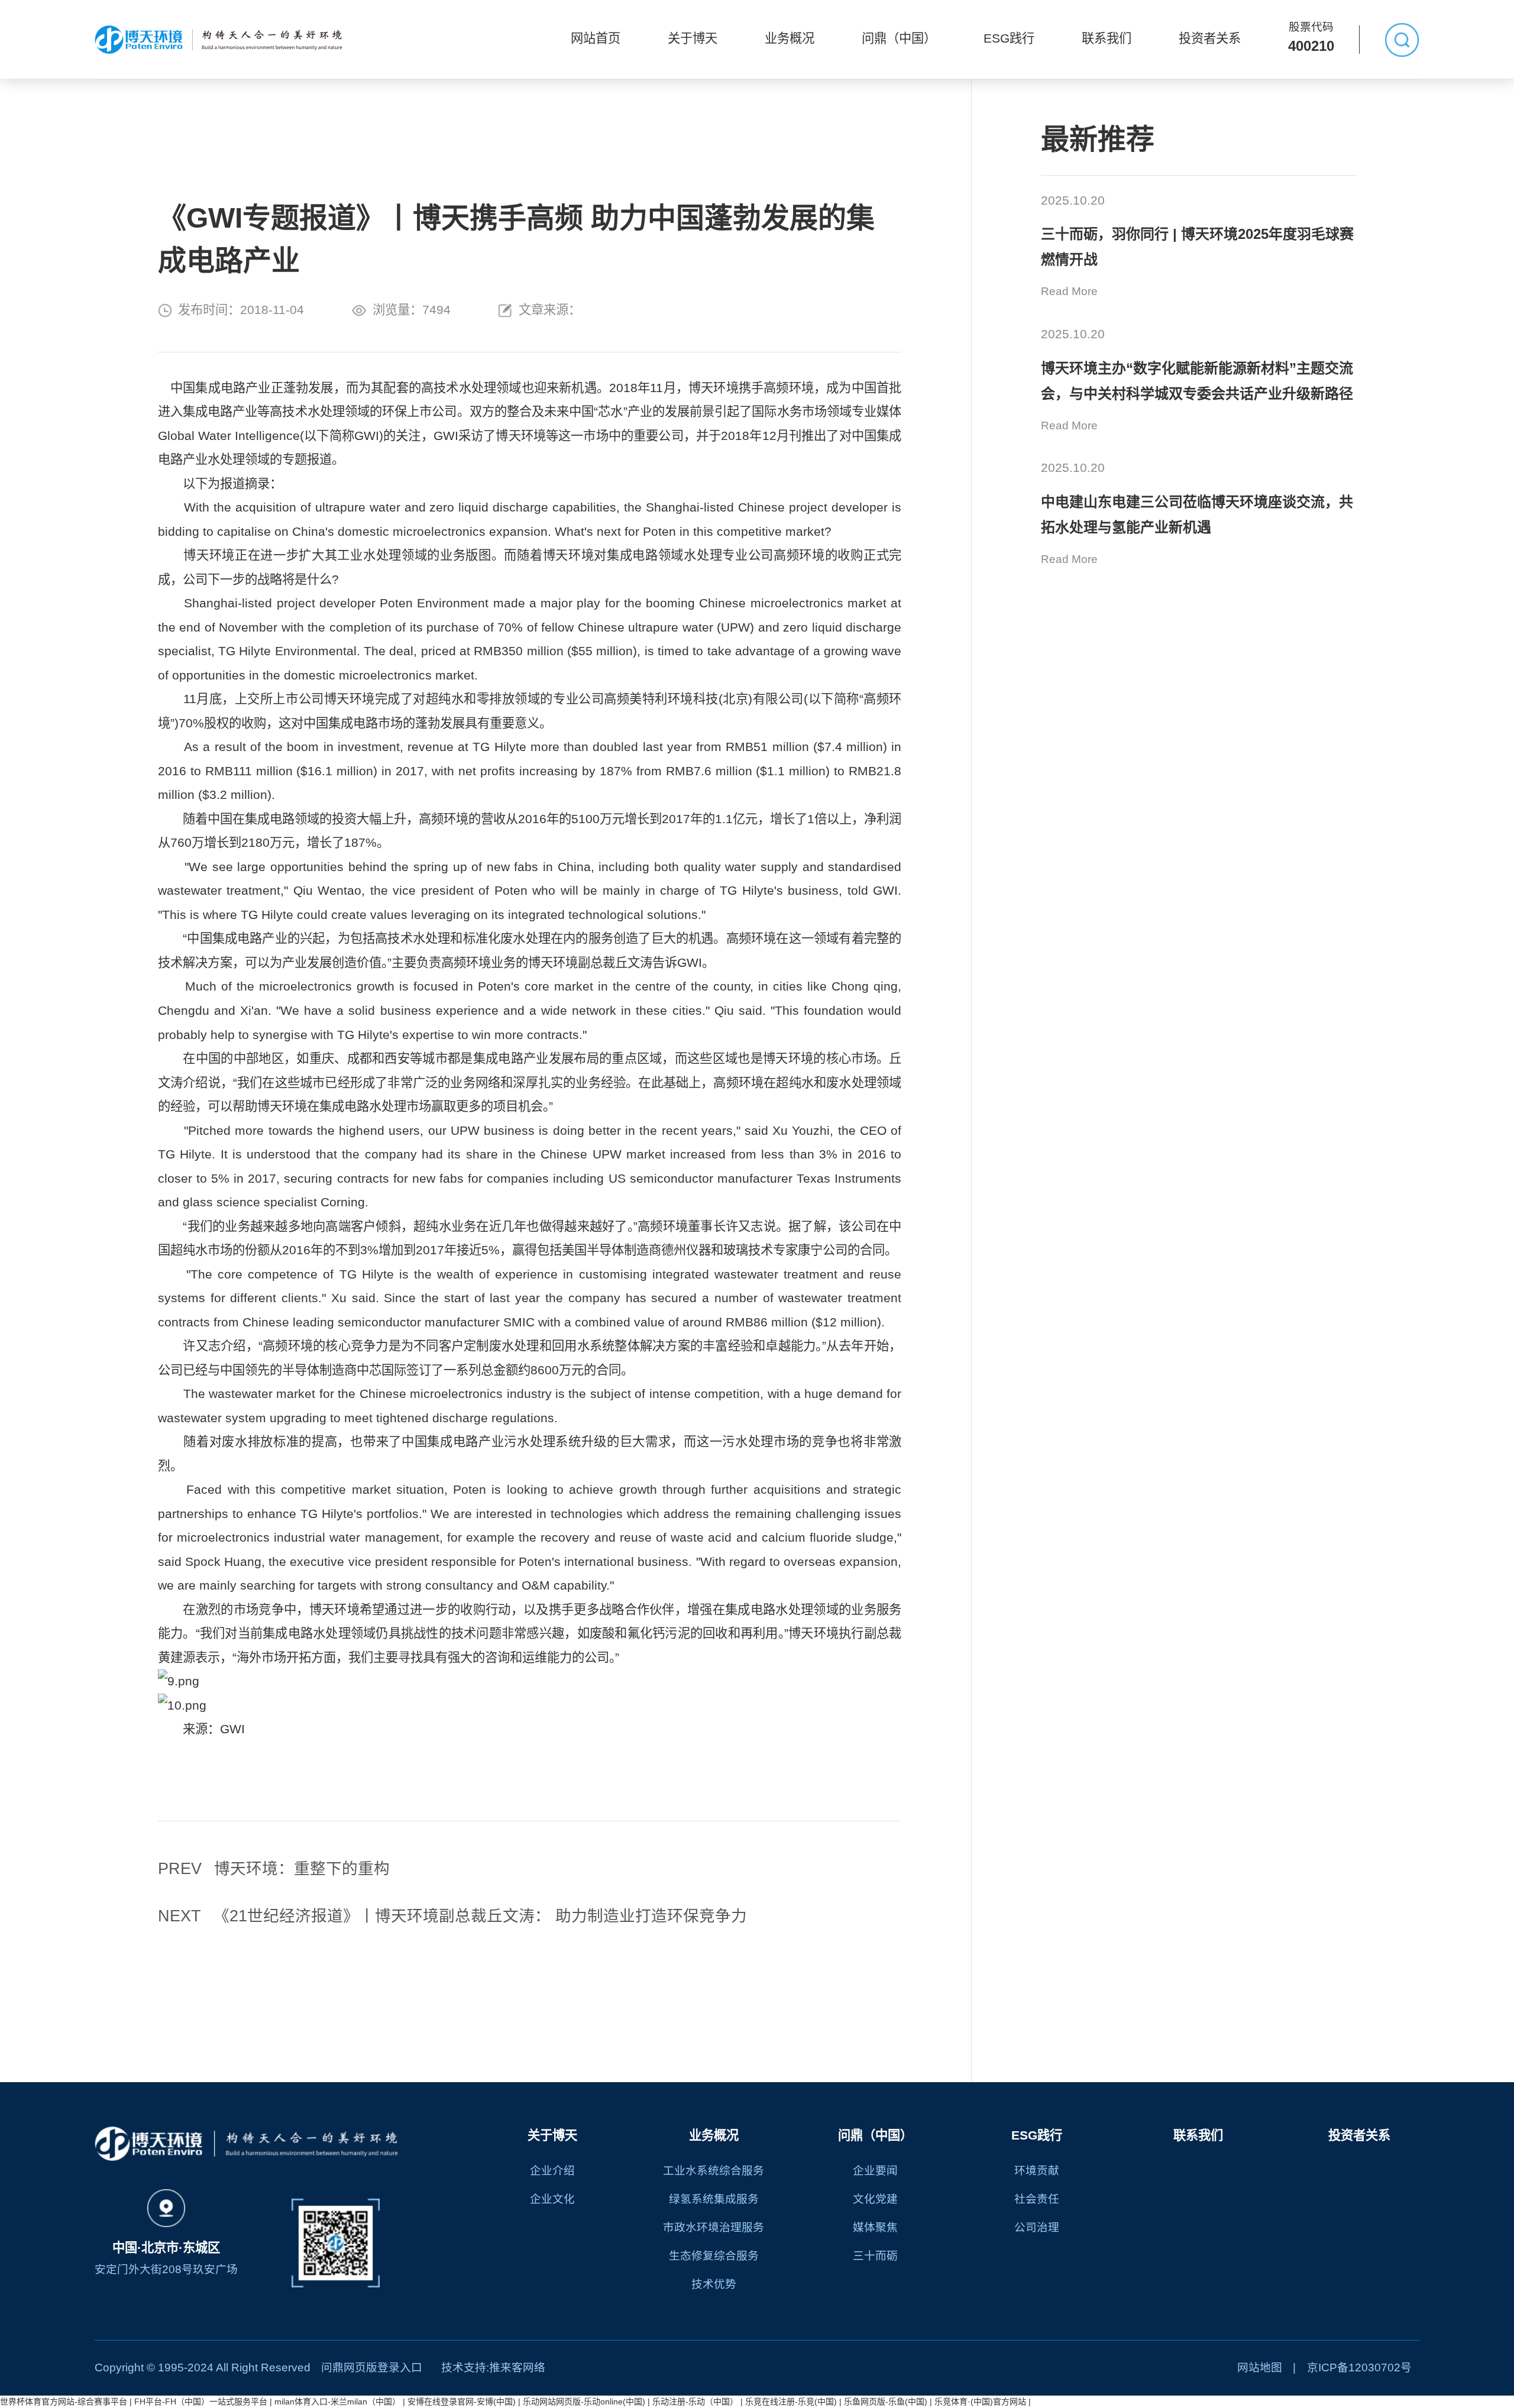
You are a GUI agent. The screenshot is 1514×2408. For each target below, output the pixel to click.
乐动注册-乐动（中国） (695, 2401)
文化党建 (875, 2199)
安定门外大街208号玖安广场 (166, 2269)
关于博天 (693, 38)
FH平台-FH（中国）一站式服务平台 (201, 2401)
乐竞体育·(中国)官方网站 (980, 2401)
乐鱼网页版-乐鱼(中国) (886, 2401)
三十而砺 (875, 2256)
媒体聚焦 (875, 2227)
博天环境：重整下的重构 (274, 1869)
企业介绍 (552, 2171)
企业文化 (552, 2199)
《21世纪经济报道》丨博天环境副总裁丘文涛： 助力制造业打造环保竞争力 (452, 1916)
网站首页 (596, 38)
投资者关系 (1210, 38)
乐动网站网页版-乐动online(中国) (584, 2401)
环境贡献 (1037, 2171)
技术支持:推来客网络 (493, 2367)
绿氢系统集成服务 (714, 2199)
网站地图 (1260, 2367)
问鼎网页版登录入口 (372, 2367)
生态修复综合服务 (714, 2256)
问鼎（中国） (899, 38)
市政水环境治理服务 (714, 2227)
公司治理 (1037, 2227)
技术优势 (714, 2284)
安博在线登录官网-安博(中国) (462, 2401)
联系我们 (1107, 38)
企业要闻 (875, 2171)
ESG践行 (1009, 38)
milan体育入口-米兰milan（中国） (337, 2401)
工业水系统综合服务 (714, 2171)
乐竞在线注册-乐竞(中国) (791, 2401)
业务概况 (790, 38)
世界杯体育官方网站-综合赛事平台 (64, 2401)
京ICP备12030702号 (1359, 2367)
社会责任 (1037, 2199)
